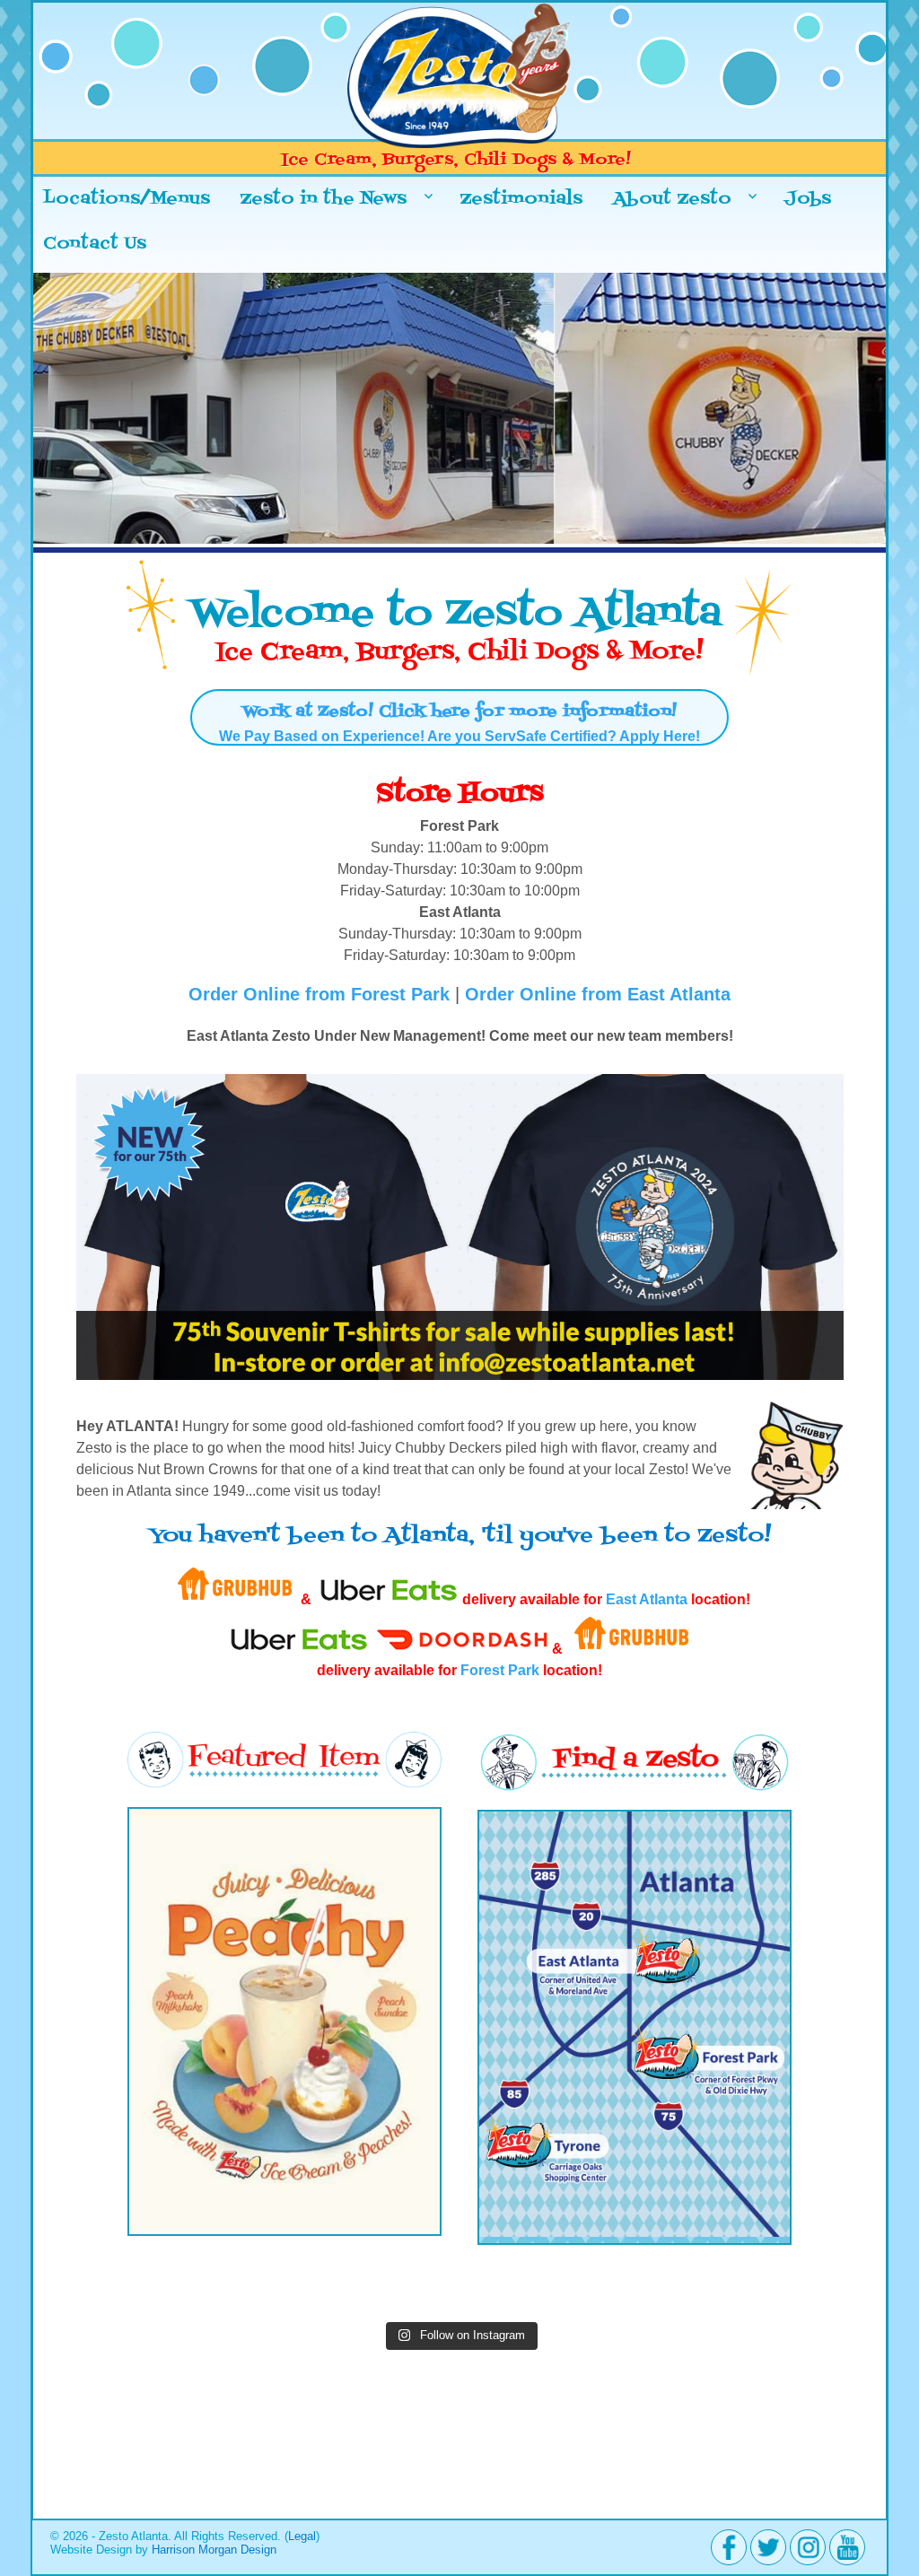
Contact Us (95, 244)
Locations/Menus (127, 199)
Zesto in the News (323, 199)
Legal (302, 2536)
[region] (459, 413)
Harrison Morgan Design (214, 2550)
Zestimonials (521, 199)
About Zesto (672, 199)
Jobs (808, 199)
